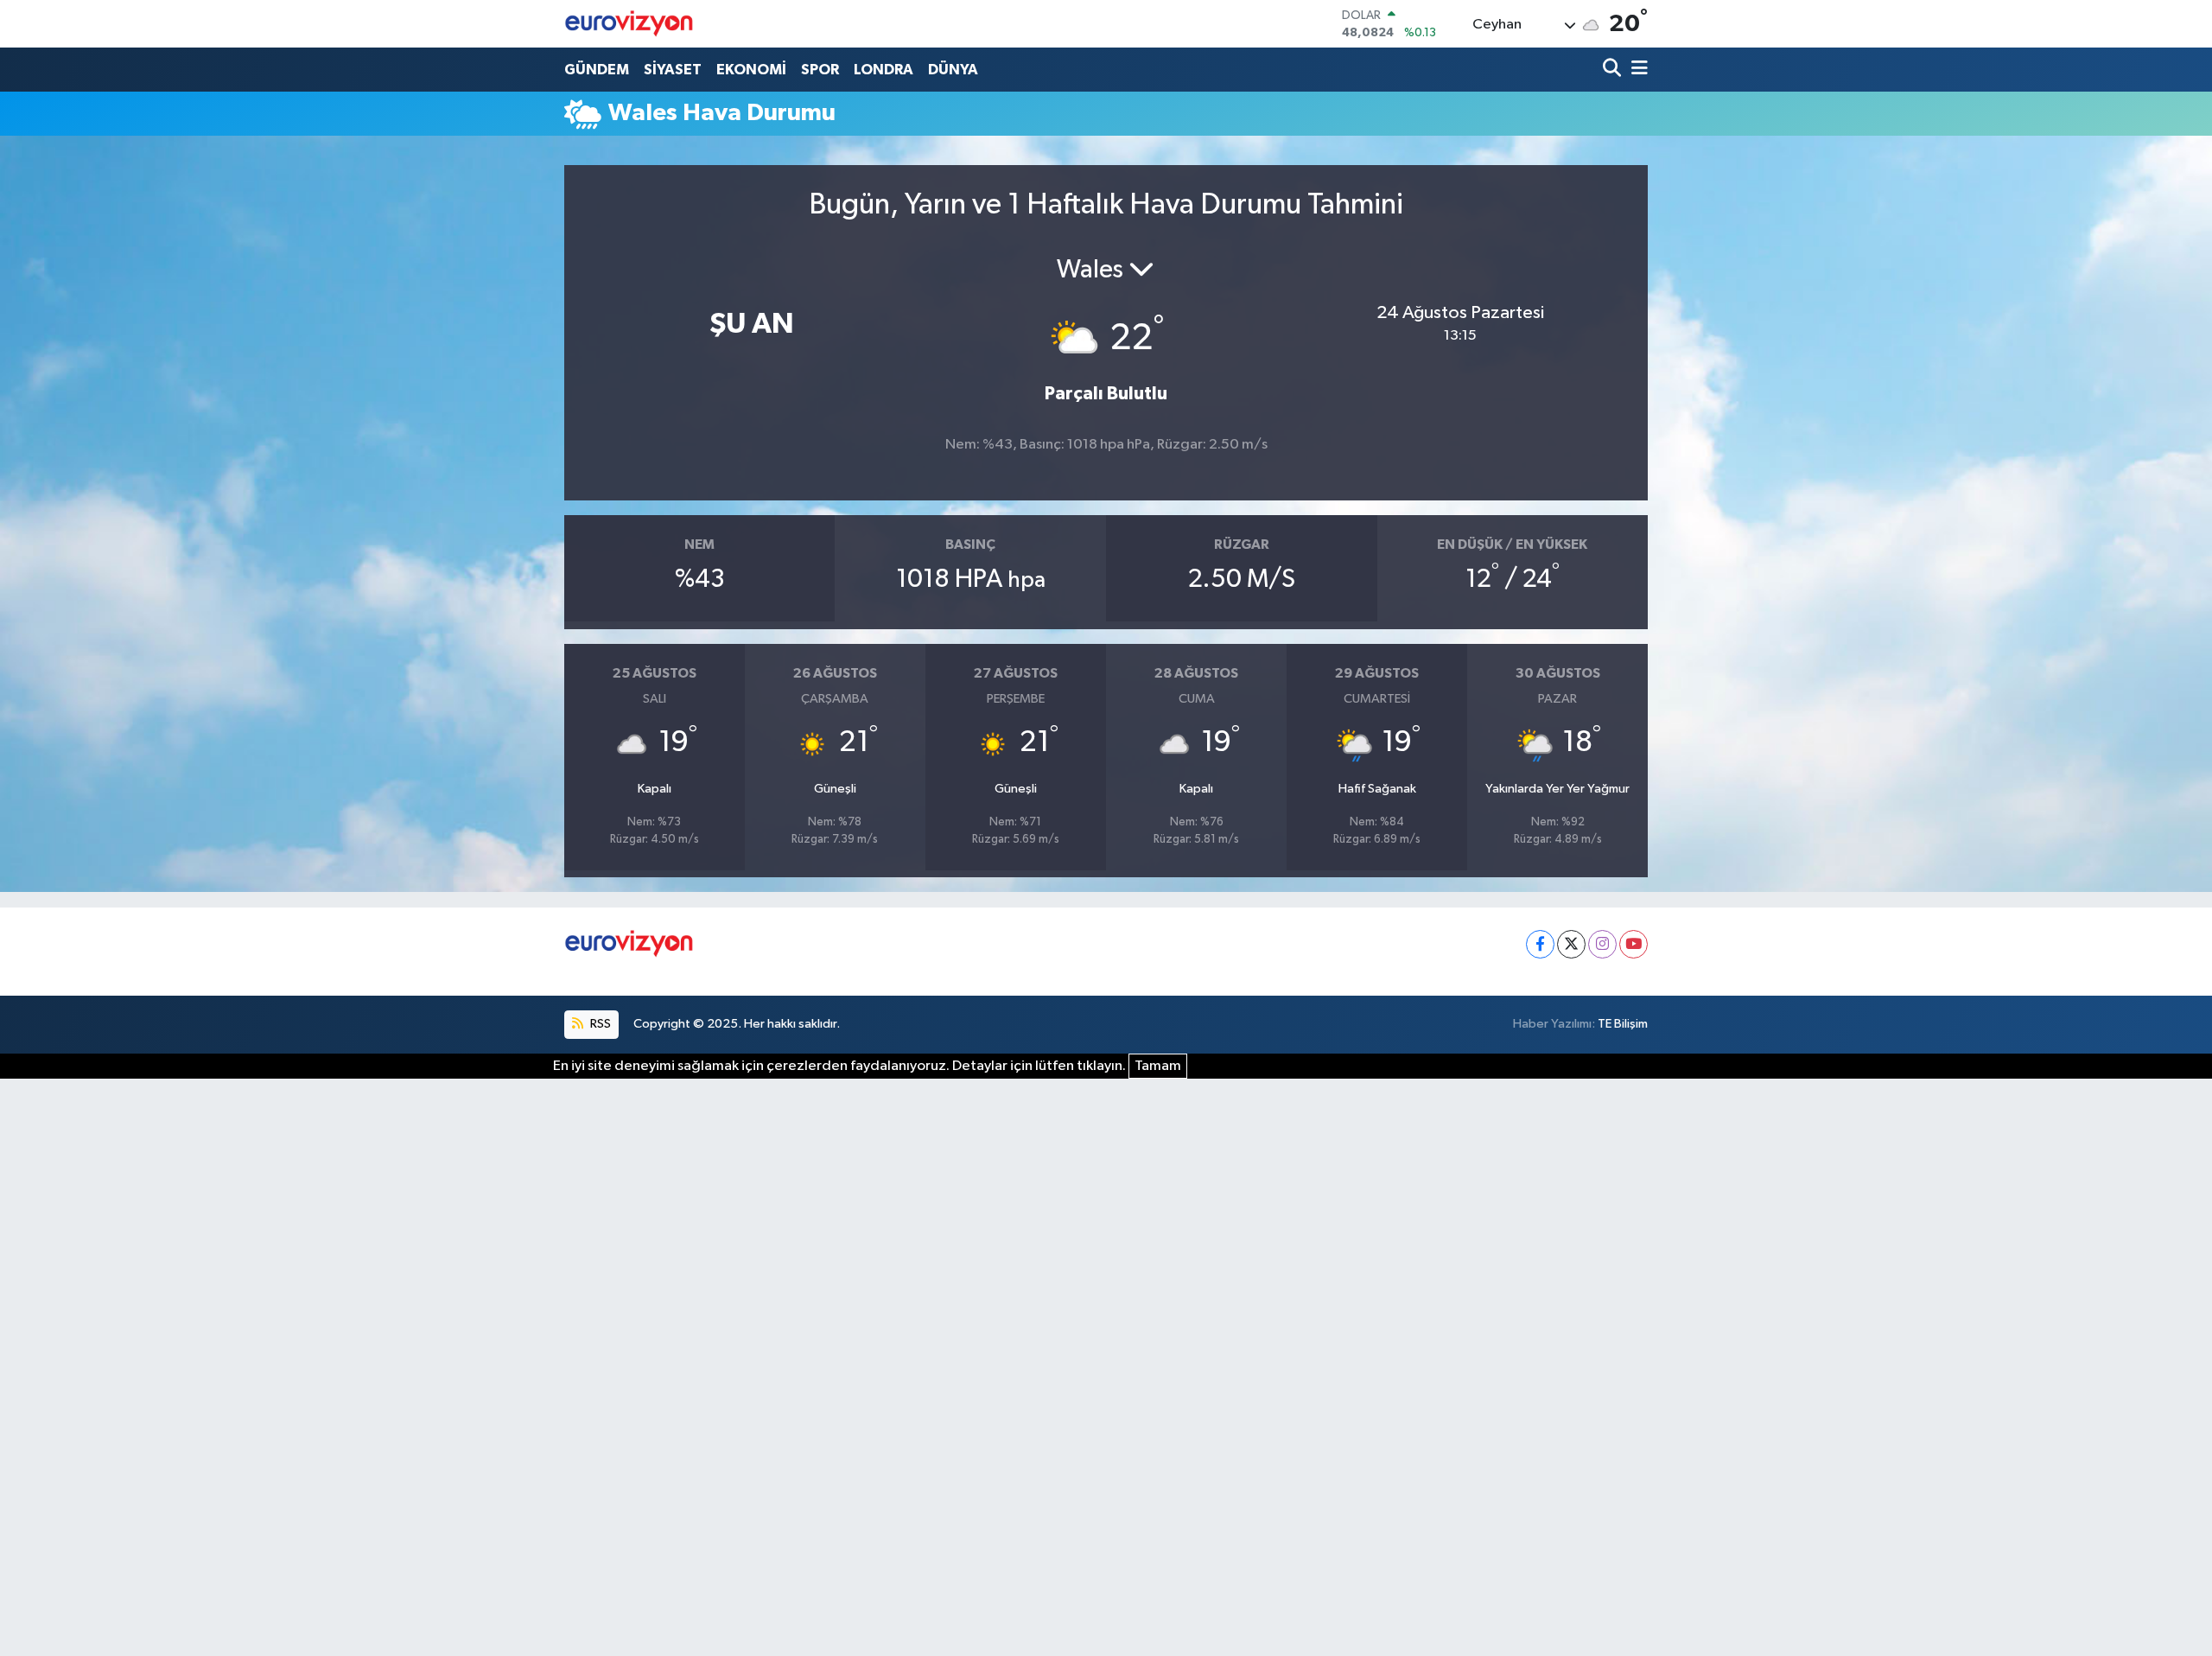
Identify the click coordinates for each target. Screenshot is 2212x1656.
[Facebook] (1540, 944)
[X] (1571, 944)
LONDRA (884, 70)
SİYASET (673, 70)
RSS (599, 1024)
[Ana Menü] (1637, 70)
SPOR (820, 70)
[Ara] (1614, 70)
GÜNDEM (597, 70)
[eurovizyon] (629, 23)
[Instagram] (1602, 944)
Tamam (1158, 1066)
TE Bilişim (1623, 1024)
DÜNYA (953, 70)
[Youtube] (1634, 944)
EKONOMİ (751, 70)
